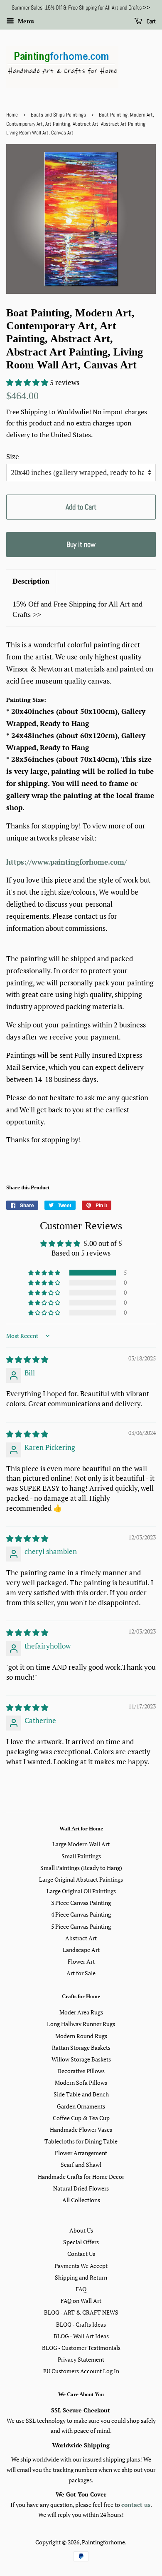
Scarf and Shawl (81, 2164)
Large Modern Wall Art (81, 1844)
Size (13, 456)
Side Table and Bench (81, 2094)
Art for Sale (81, 1973)
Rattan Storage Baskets (81, 2048)
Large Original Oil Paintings (81, 1891)
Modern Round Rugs (81, 2036)
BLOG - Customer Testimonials (81, 2348)
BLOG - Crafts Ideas (81, 2324)
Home (12, 115)
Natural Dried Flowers (81, 2188)
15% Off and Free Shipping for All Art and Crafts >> (77, 609)
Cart (151, 21)
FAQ (81, 2289)
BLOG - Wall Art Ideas (81, 2336)
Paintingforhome (103, 2542)
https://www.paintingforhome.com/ (66, 862)
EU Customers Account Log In (81, 2371)
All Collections (81, 2200)
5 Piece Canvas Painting (81, 1926)
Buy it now (81, 544)
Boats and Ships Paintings (58, 115)
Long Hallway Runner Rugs (81, 2024)
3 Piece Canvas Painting (81, 1903)
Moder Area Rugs (81, 2012)
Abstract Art (81, 1938)
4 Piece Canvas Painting (81, 1914)
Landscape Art (81, 1950)
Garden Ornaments (81, 2106)
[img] (27, 1359)
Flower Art (81, 1961)
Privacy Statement (81, 2359)
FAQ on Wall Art (81, 2301)
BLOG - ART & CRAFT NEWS (81, 2312)
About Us (81, 2230)
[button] (28, 382)
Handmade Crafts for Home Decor (81, 2177)
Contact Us (81, 2254)
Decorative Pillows (81, 2071)
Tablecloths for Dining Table (81, 2141)
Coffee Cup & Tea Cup (81, 2118)
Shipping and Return (81, 2277)
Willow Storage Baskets (81, 2059)
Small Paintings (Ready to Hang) (81, 1868)
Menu (25, 21)
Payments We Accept (81, 2266)
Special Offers (81, 2242)
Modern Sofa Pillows (81, 2082)
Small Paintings (81, 1856)
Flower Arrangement (81, 2153)
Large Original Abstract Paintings (81, 1879)
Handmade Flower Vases (81, 2130)
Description (31, 581)
